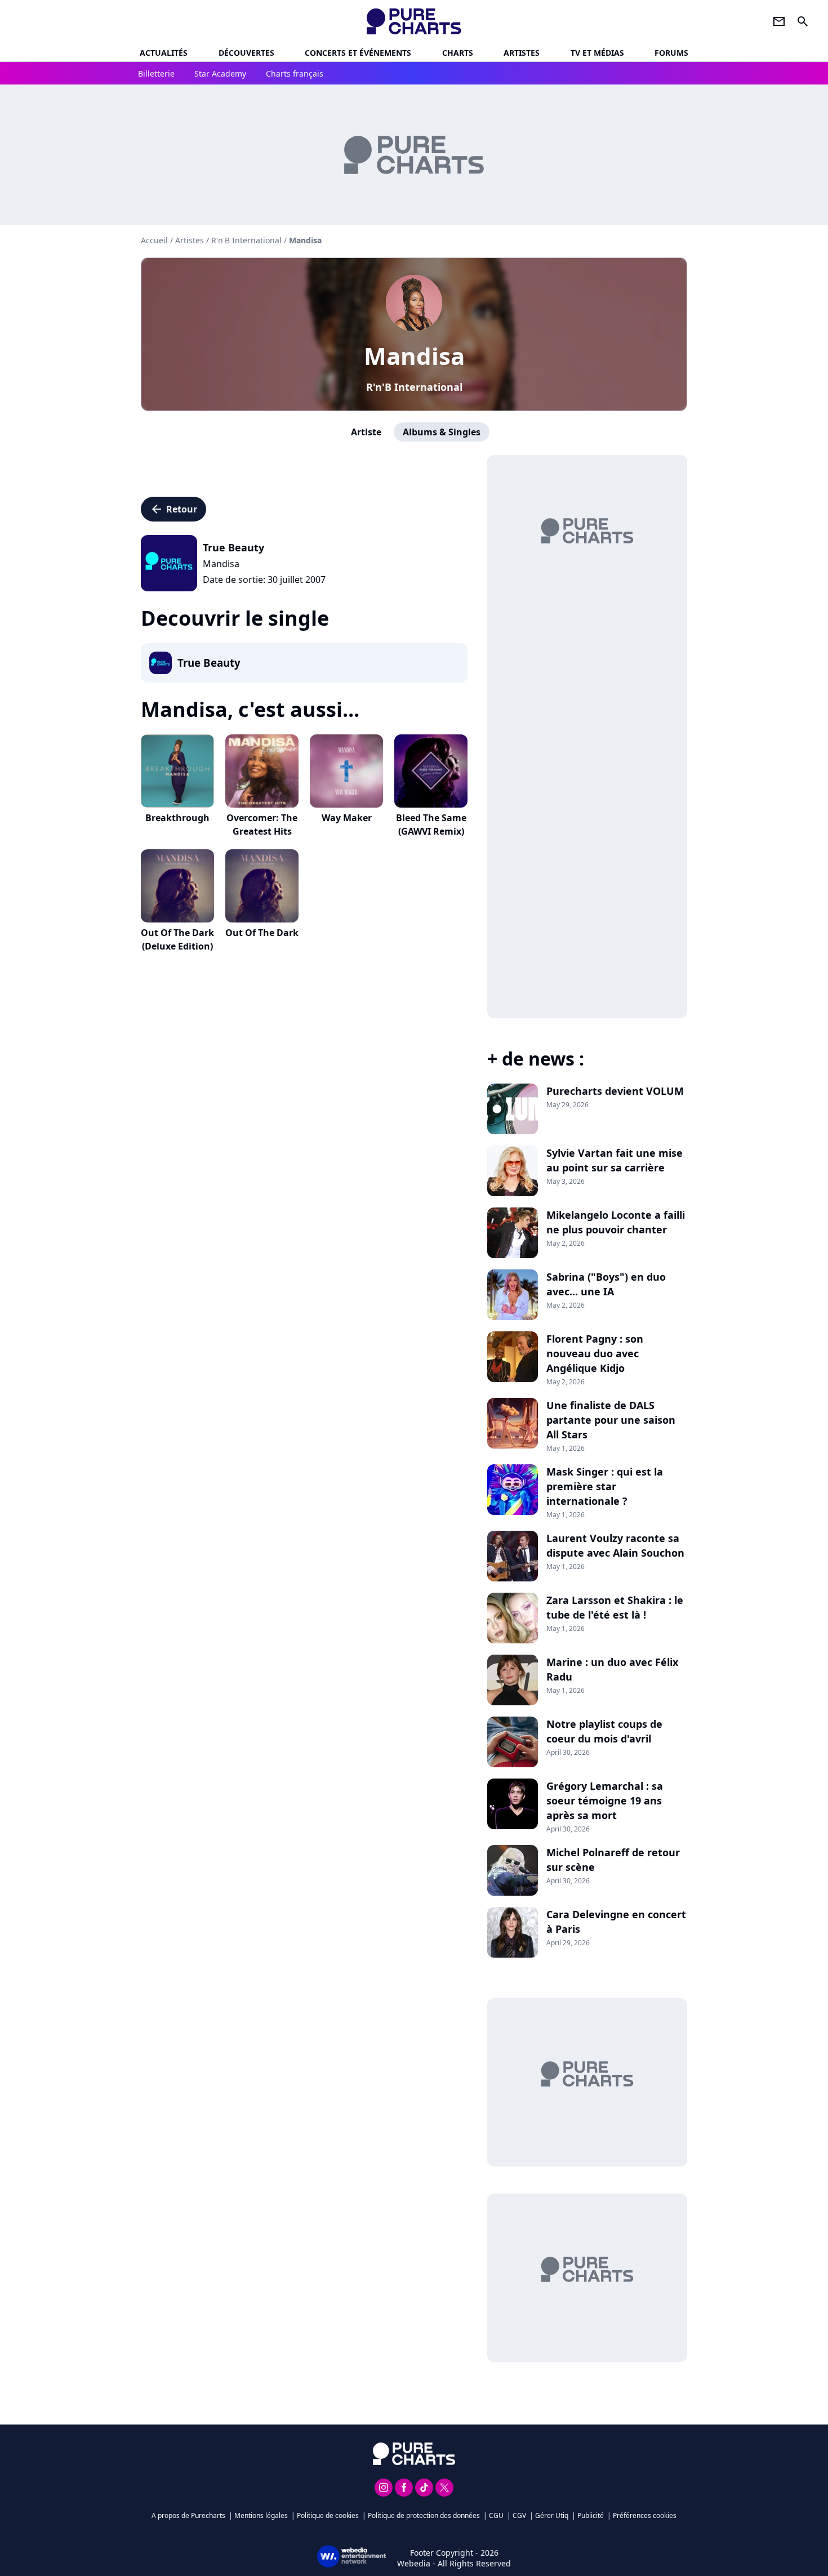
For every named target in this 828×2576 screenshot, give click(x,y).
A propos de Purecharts (188, 2515)
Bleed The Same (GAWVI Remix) (431, 825)
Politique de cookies (328, 2515)
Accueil (154, 240)
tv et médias (597, 53)
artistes (522, 53)
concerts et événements (358, 53)
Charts (458, 53)
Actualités (164, 53)
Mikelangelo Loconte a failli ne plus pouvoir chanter (616, 1222)
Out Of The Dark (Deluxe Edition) (177, 939)
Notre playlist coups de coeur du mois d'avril (604, 1731)
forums (671, 53)
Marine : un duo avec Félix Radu (612, 1669)
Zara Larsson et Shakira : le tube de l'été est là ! (615, 1607)
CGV (519, 2515)
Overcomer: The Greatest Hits (262, 825)
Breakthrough (177, 818)
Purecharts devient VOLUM (615, 1091)
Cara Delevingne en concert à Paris (616, 1922)
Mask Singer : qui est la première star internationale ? (605, 1486)
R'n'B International (414, 387)
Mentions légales (261, 2515)
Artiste (366, 432)
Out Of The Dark (262, 933)
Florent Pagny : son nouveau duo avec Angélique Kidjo (595, 1353)
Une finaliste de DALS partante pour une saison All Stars (611, 1420)
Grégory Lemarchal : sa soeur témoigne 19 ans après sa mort (605, 1800)
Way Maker (347, 818)
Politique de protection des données (424, 2515)
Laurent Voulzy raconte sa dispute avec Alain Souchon (615, 1545)
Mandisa (414, 356)
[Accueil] (414, 21)
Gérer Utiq (552, 2515)
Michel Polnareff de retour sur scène (613, 1860)
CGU (496, 2515)
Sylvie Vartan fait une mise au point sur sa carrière (615, 1160)
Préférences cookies (645, 2515)
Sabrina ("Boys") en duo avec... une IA (606, 1284)
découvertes (246, 53)
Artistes (190, 240)
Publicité (591, 2515)
